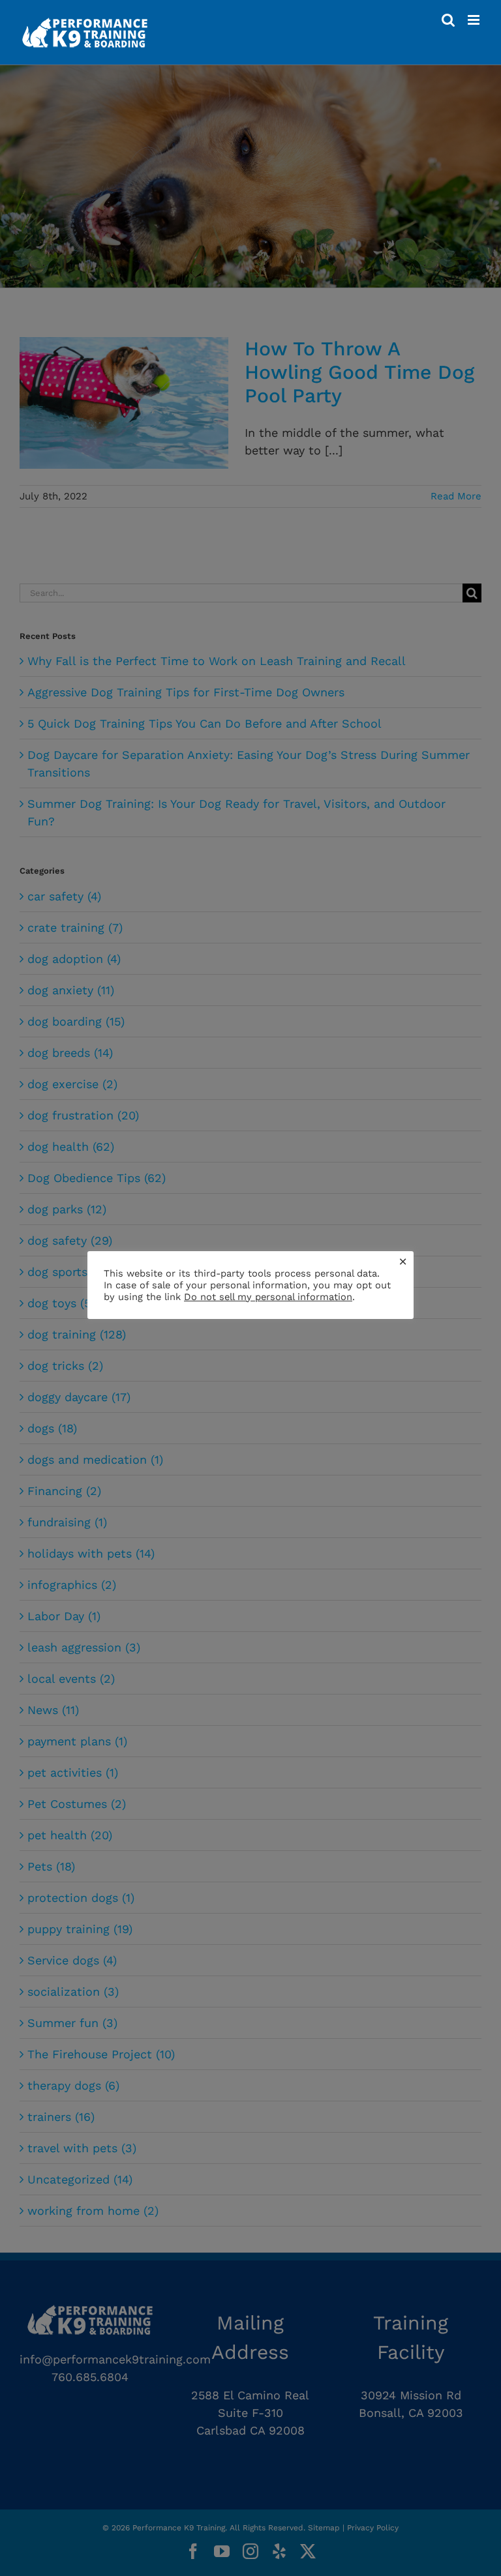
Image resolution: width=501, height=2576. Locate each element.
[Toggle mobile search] (448, 20)
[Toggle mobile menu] (475, 20)
